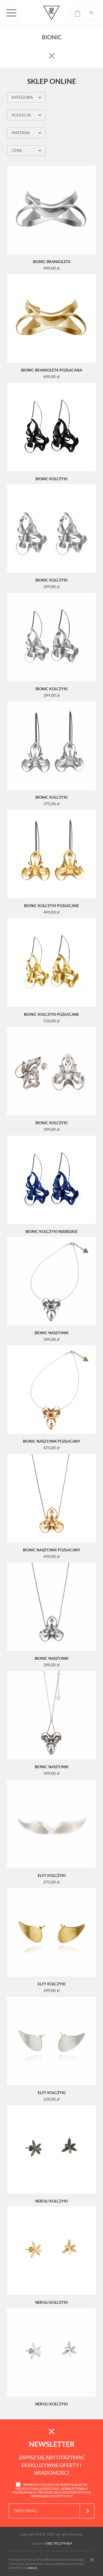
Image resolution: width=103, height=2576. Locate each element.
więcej (32, 2568)
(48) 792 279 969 (59, 2543)
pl (92, 13)
